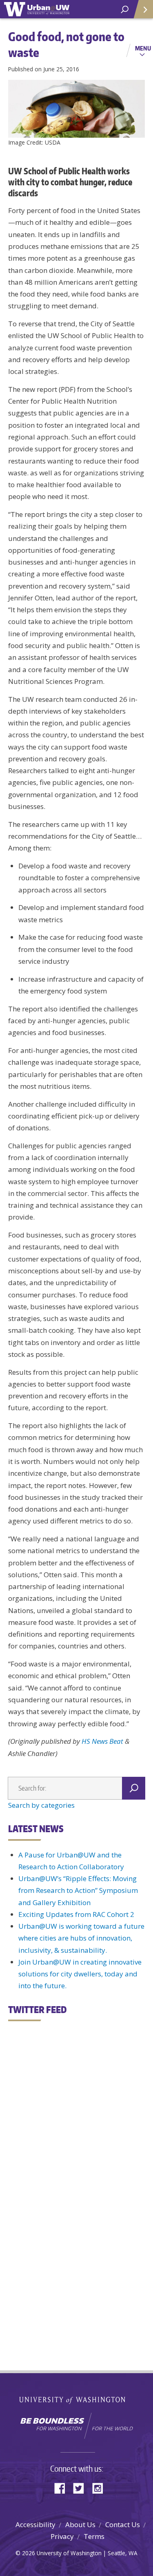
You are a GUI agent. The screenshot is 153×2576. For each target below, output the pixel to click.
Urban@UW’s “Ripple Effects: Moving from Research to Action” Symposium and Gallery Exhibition (78, 1890)
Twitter (82, 2487)
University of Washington (76, 2399)
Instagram (100, 2487)
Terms (94, 2536)
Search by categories (41, 1805)
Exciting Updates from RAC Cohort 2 (76, 1914)
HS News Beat (102, 1741)
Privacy (62, 2536)
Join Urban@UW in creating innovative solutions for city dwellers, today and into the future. (80, 1974)
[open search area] (125, 10)
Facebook (63, 2487)
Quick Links (143, 9)
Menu (143, 48)
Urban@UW (37, 9)
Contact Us (123, 2524)
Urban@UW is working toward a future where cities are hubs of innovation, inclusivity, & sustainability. (81, 1938)
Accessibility (35, 2524)
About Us (80, 2524)
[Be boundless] (76, 2426)
